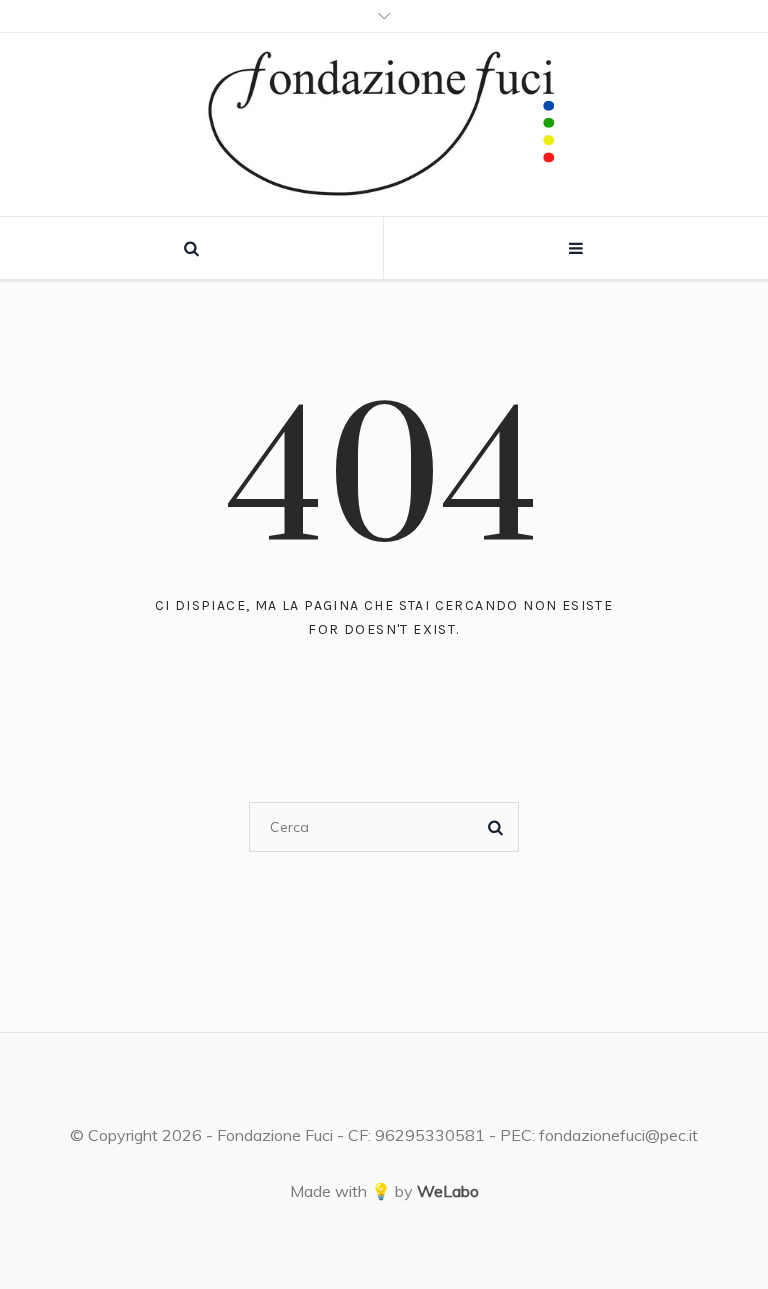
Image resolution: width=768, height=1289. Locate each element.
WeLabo (448, 1191)
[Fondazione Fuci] (384, 124)
